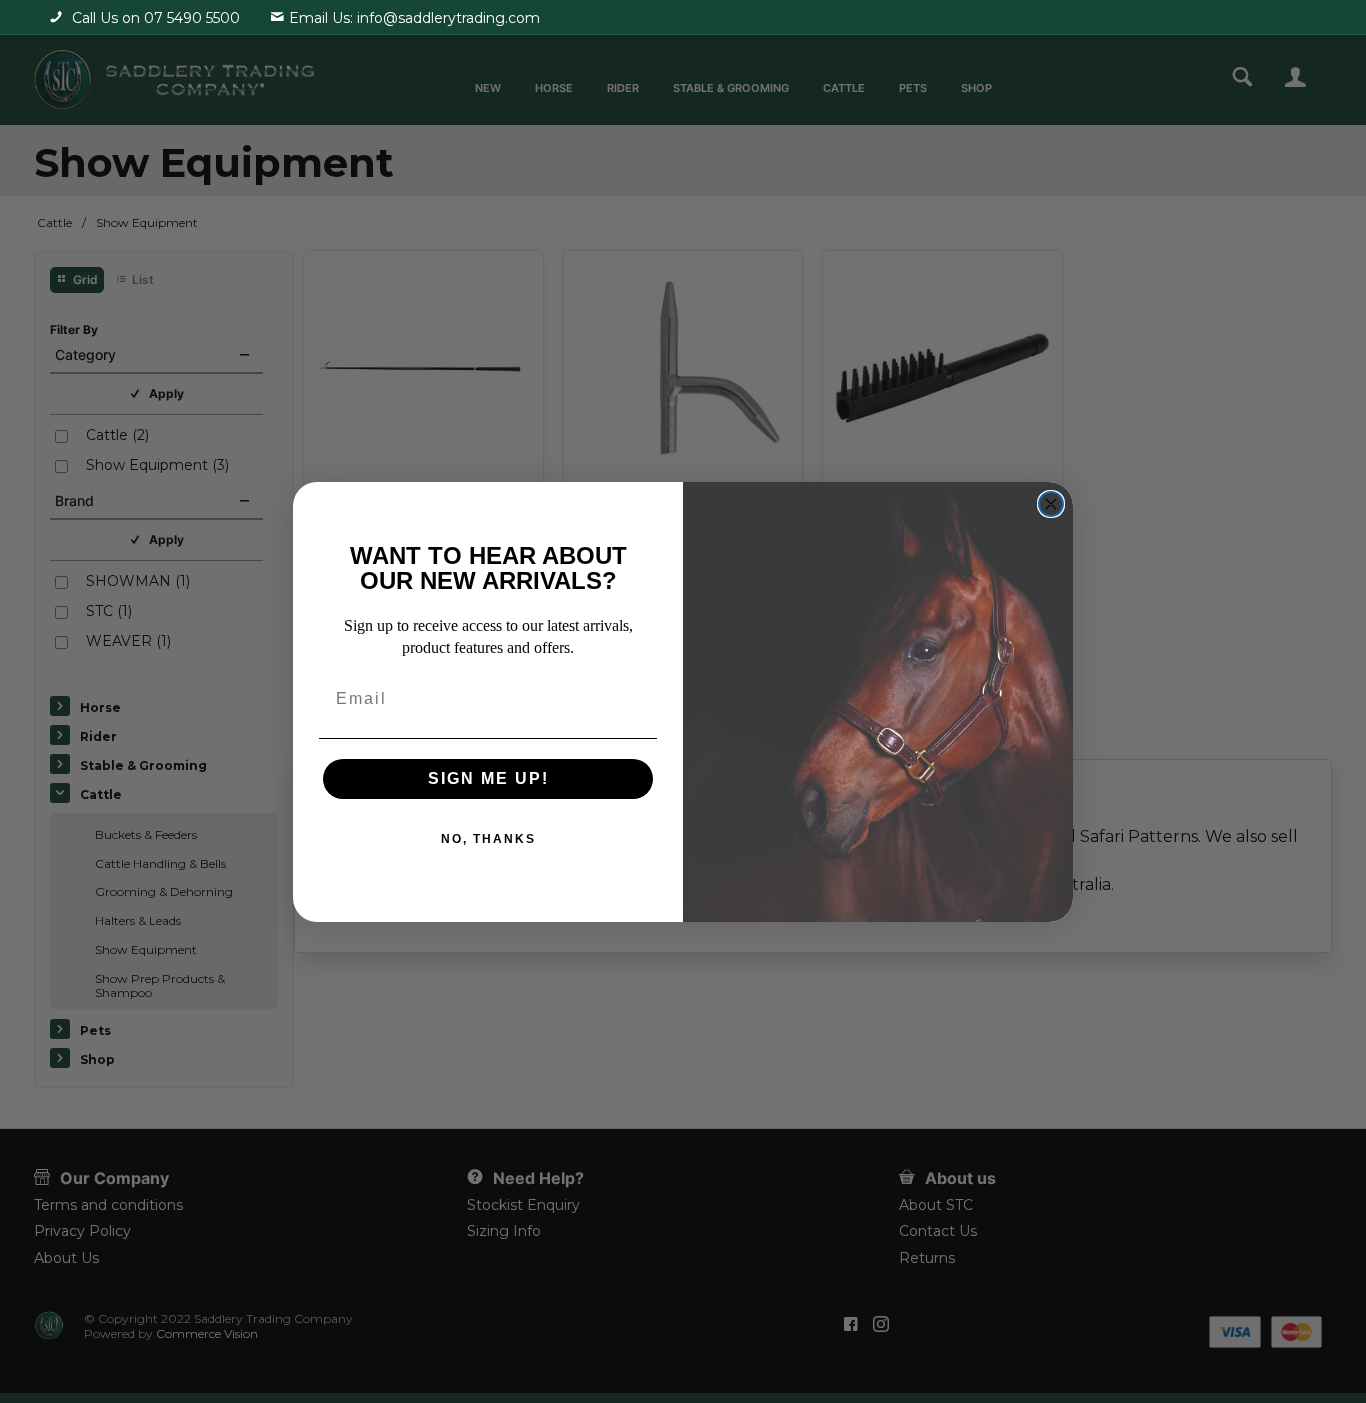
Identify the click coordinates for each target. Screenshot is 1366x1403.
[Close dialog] (1051, 504)
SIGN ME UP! (488, 778)
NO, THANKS (488, 839)
